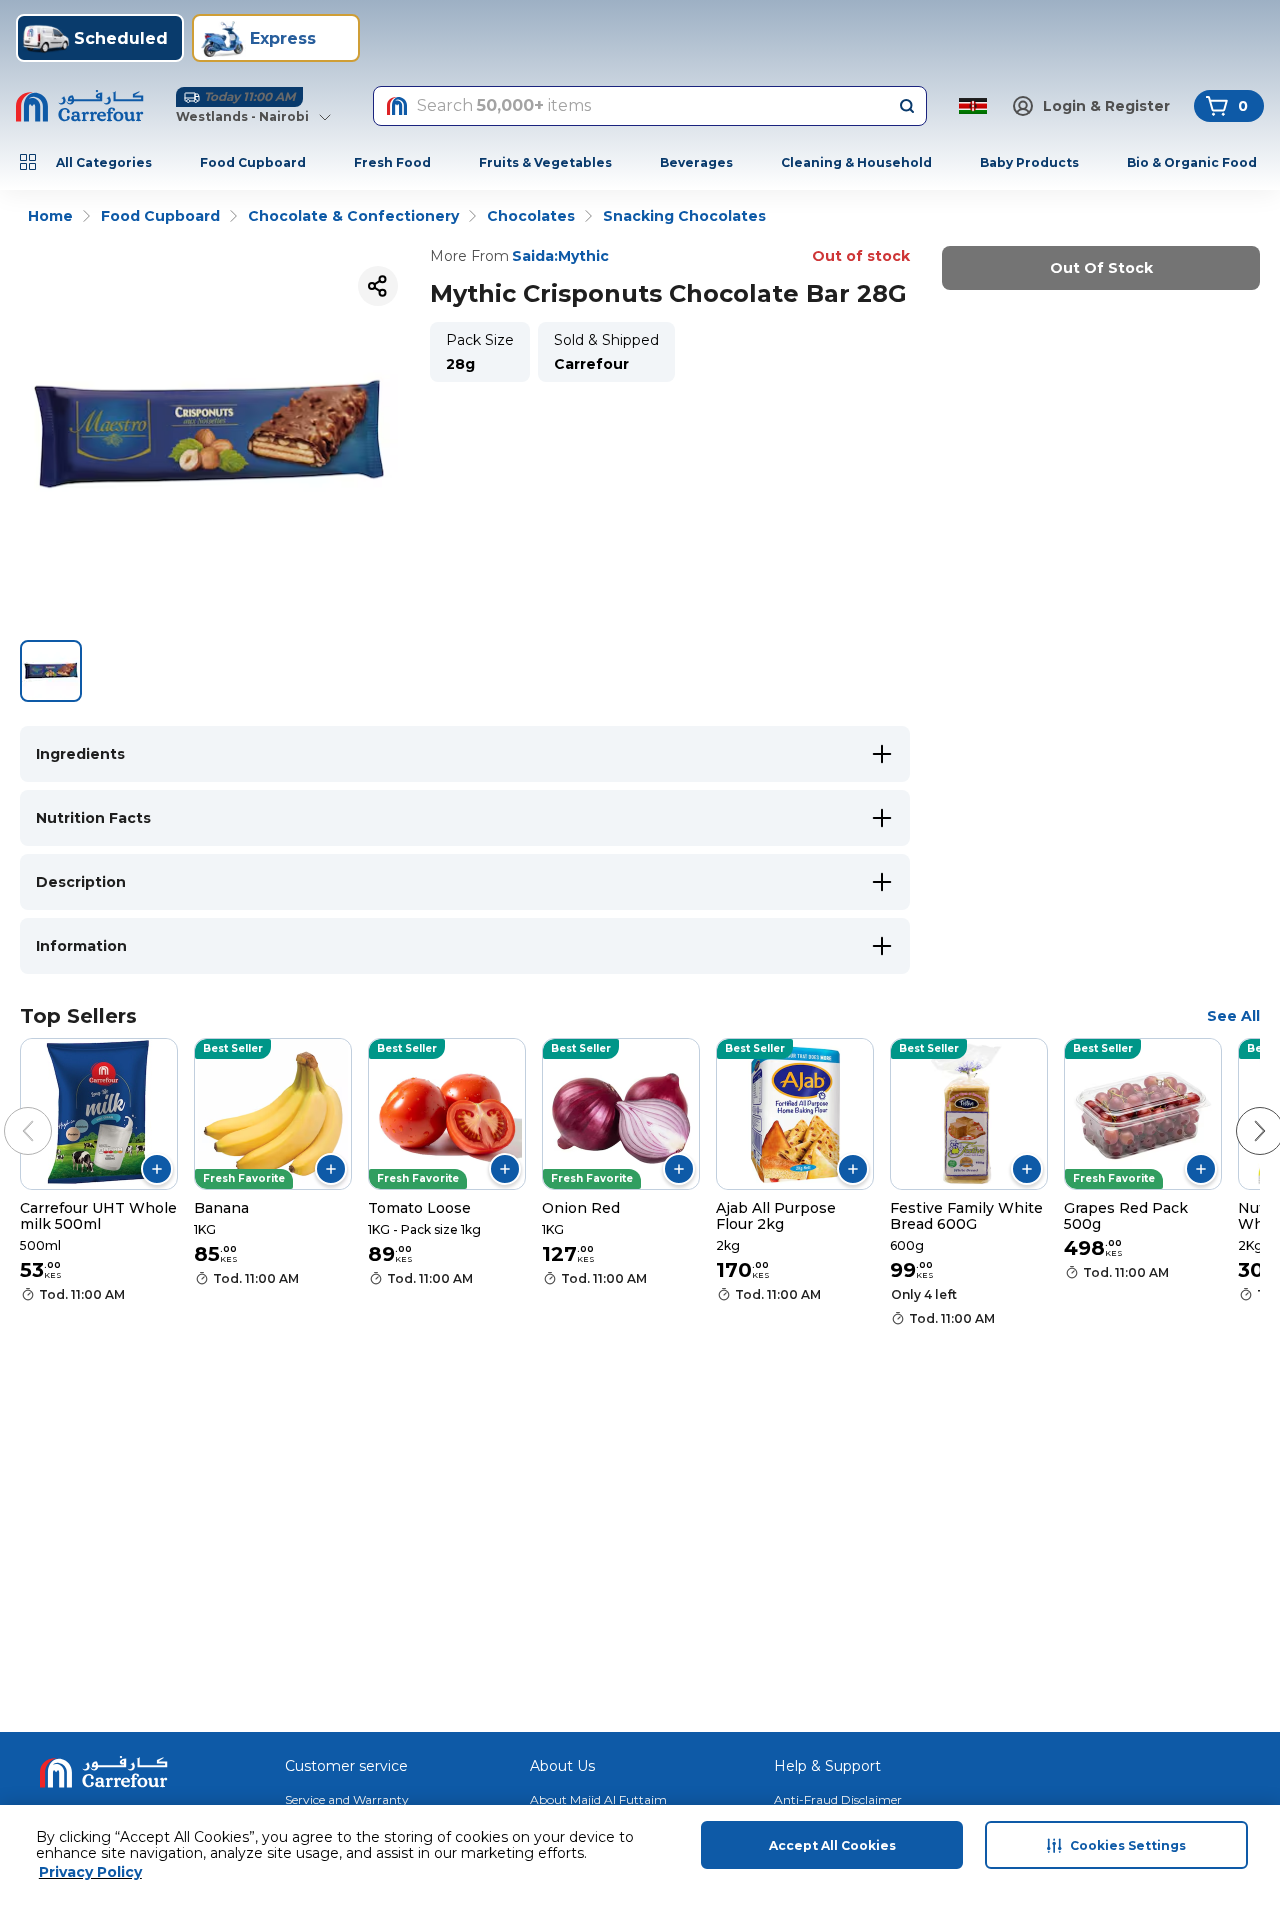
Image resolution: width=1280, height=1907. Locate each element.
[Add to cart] (157, 1169)
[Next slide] (1240, 1111)
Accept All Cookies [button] (832, 1845)
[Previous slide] (8, 1111)
